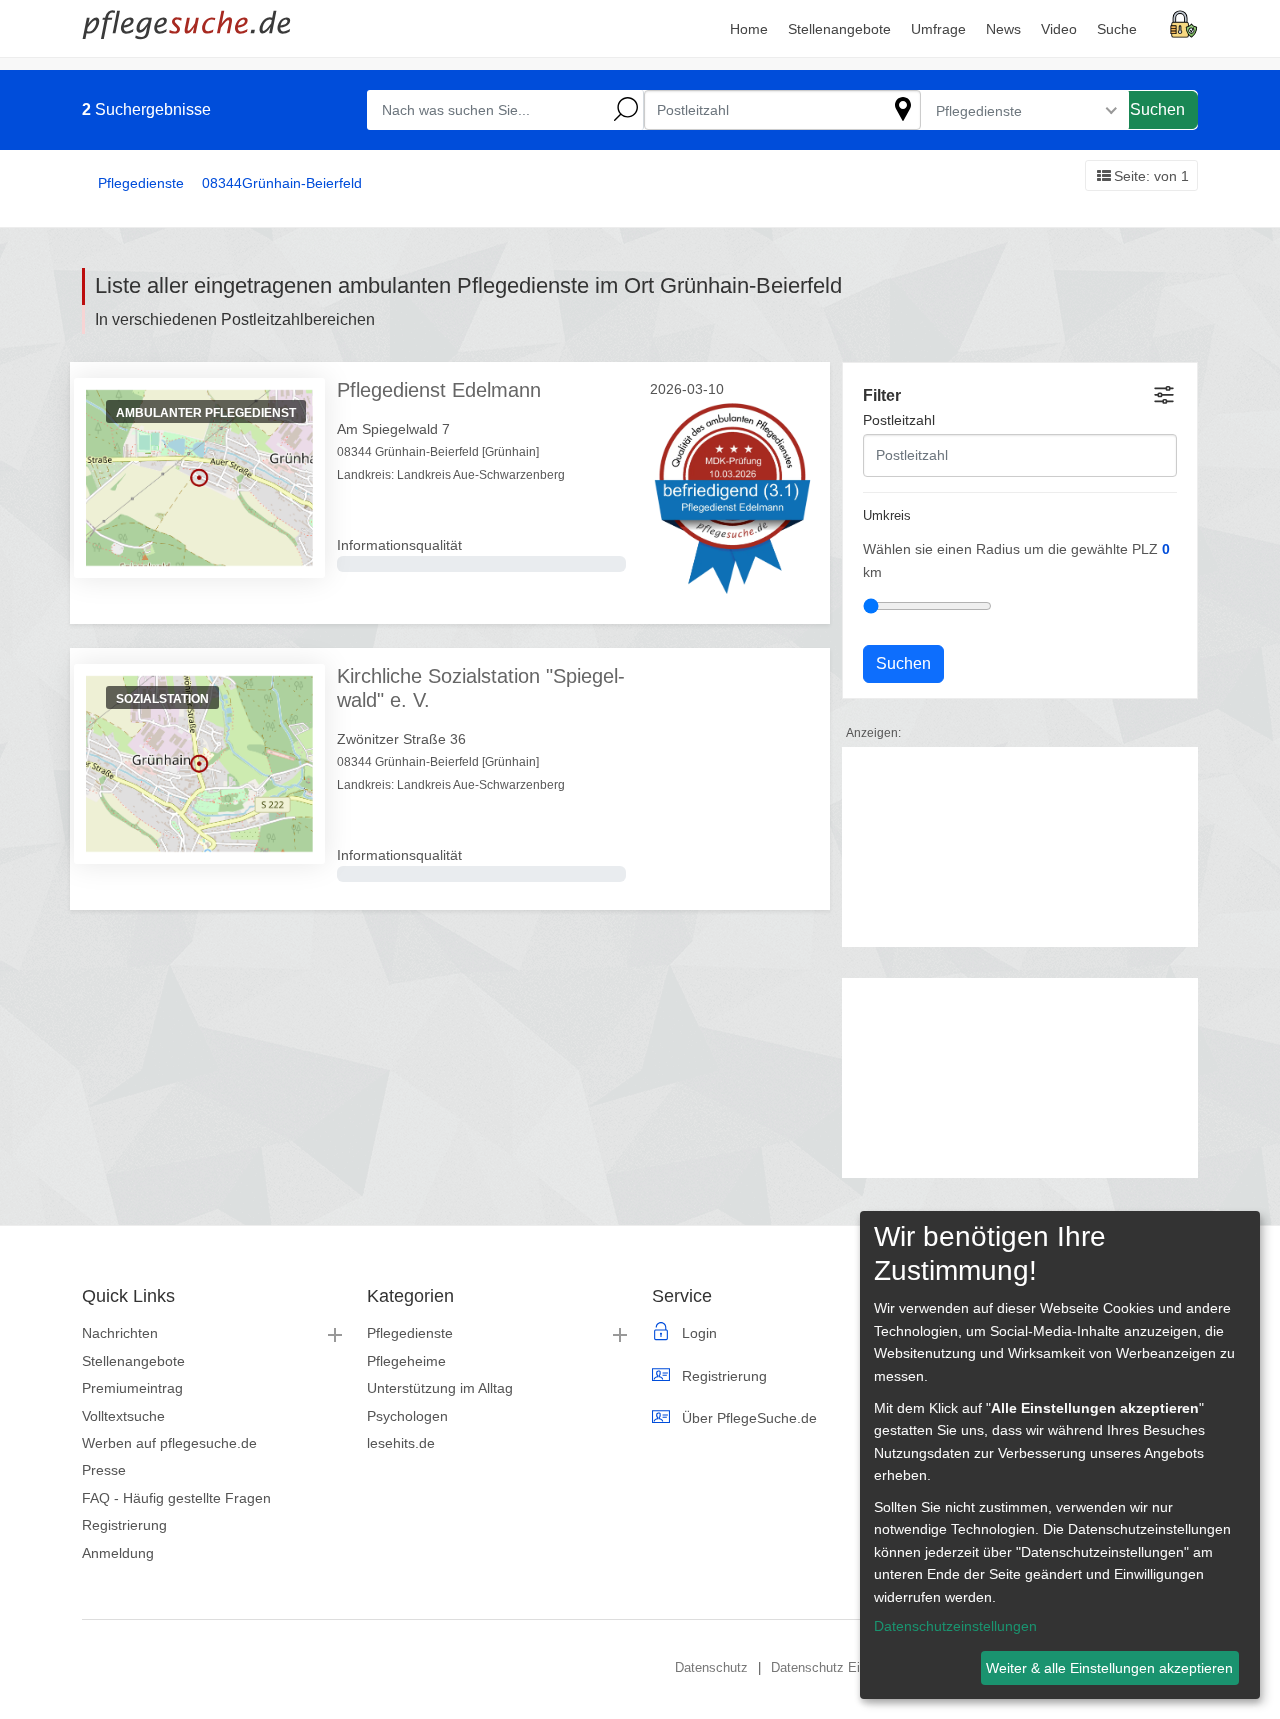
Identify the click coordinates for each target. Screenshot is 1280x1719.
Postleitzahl (899, 420)
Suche (1117, 29)
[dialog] (1060, 1455)
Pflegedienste (410, 1333)
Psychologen (407, 1416)
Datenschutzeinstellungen (955, 1626)
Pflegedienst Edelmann (439, 390)
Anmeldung (118, 1553)
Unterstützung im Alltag (440, 1388)
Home (749, 29)
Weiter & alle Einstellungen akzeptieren (1109, 1668)
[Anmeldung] (1184, 22)
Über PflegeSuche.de (749, 1418)
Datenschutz (711, 1667)
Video (1059, 29)
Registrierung (124, 1525)
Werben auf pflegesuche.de (169, 1443)
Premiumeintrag (132, 1388)
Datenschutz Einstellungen (848, 1667)
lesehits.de (401, 1443)
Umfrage (938, 29)
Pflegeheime (406, 1361)
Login (699, 1333)
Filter (882, 395)
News (1003, 29)
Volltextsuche (123, 1416)
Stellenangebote (133, 1361)
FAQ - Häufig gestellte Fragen (176, 1498)
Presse (104, 1470)
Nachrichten (120, 1333)
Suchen (1157, 109)
